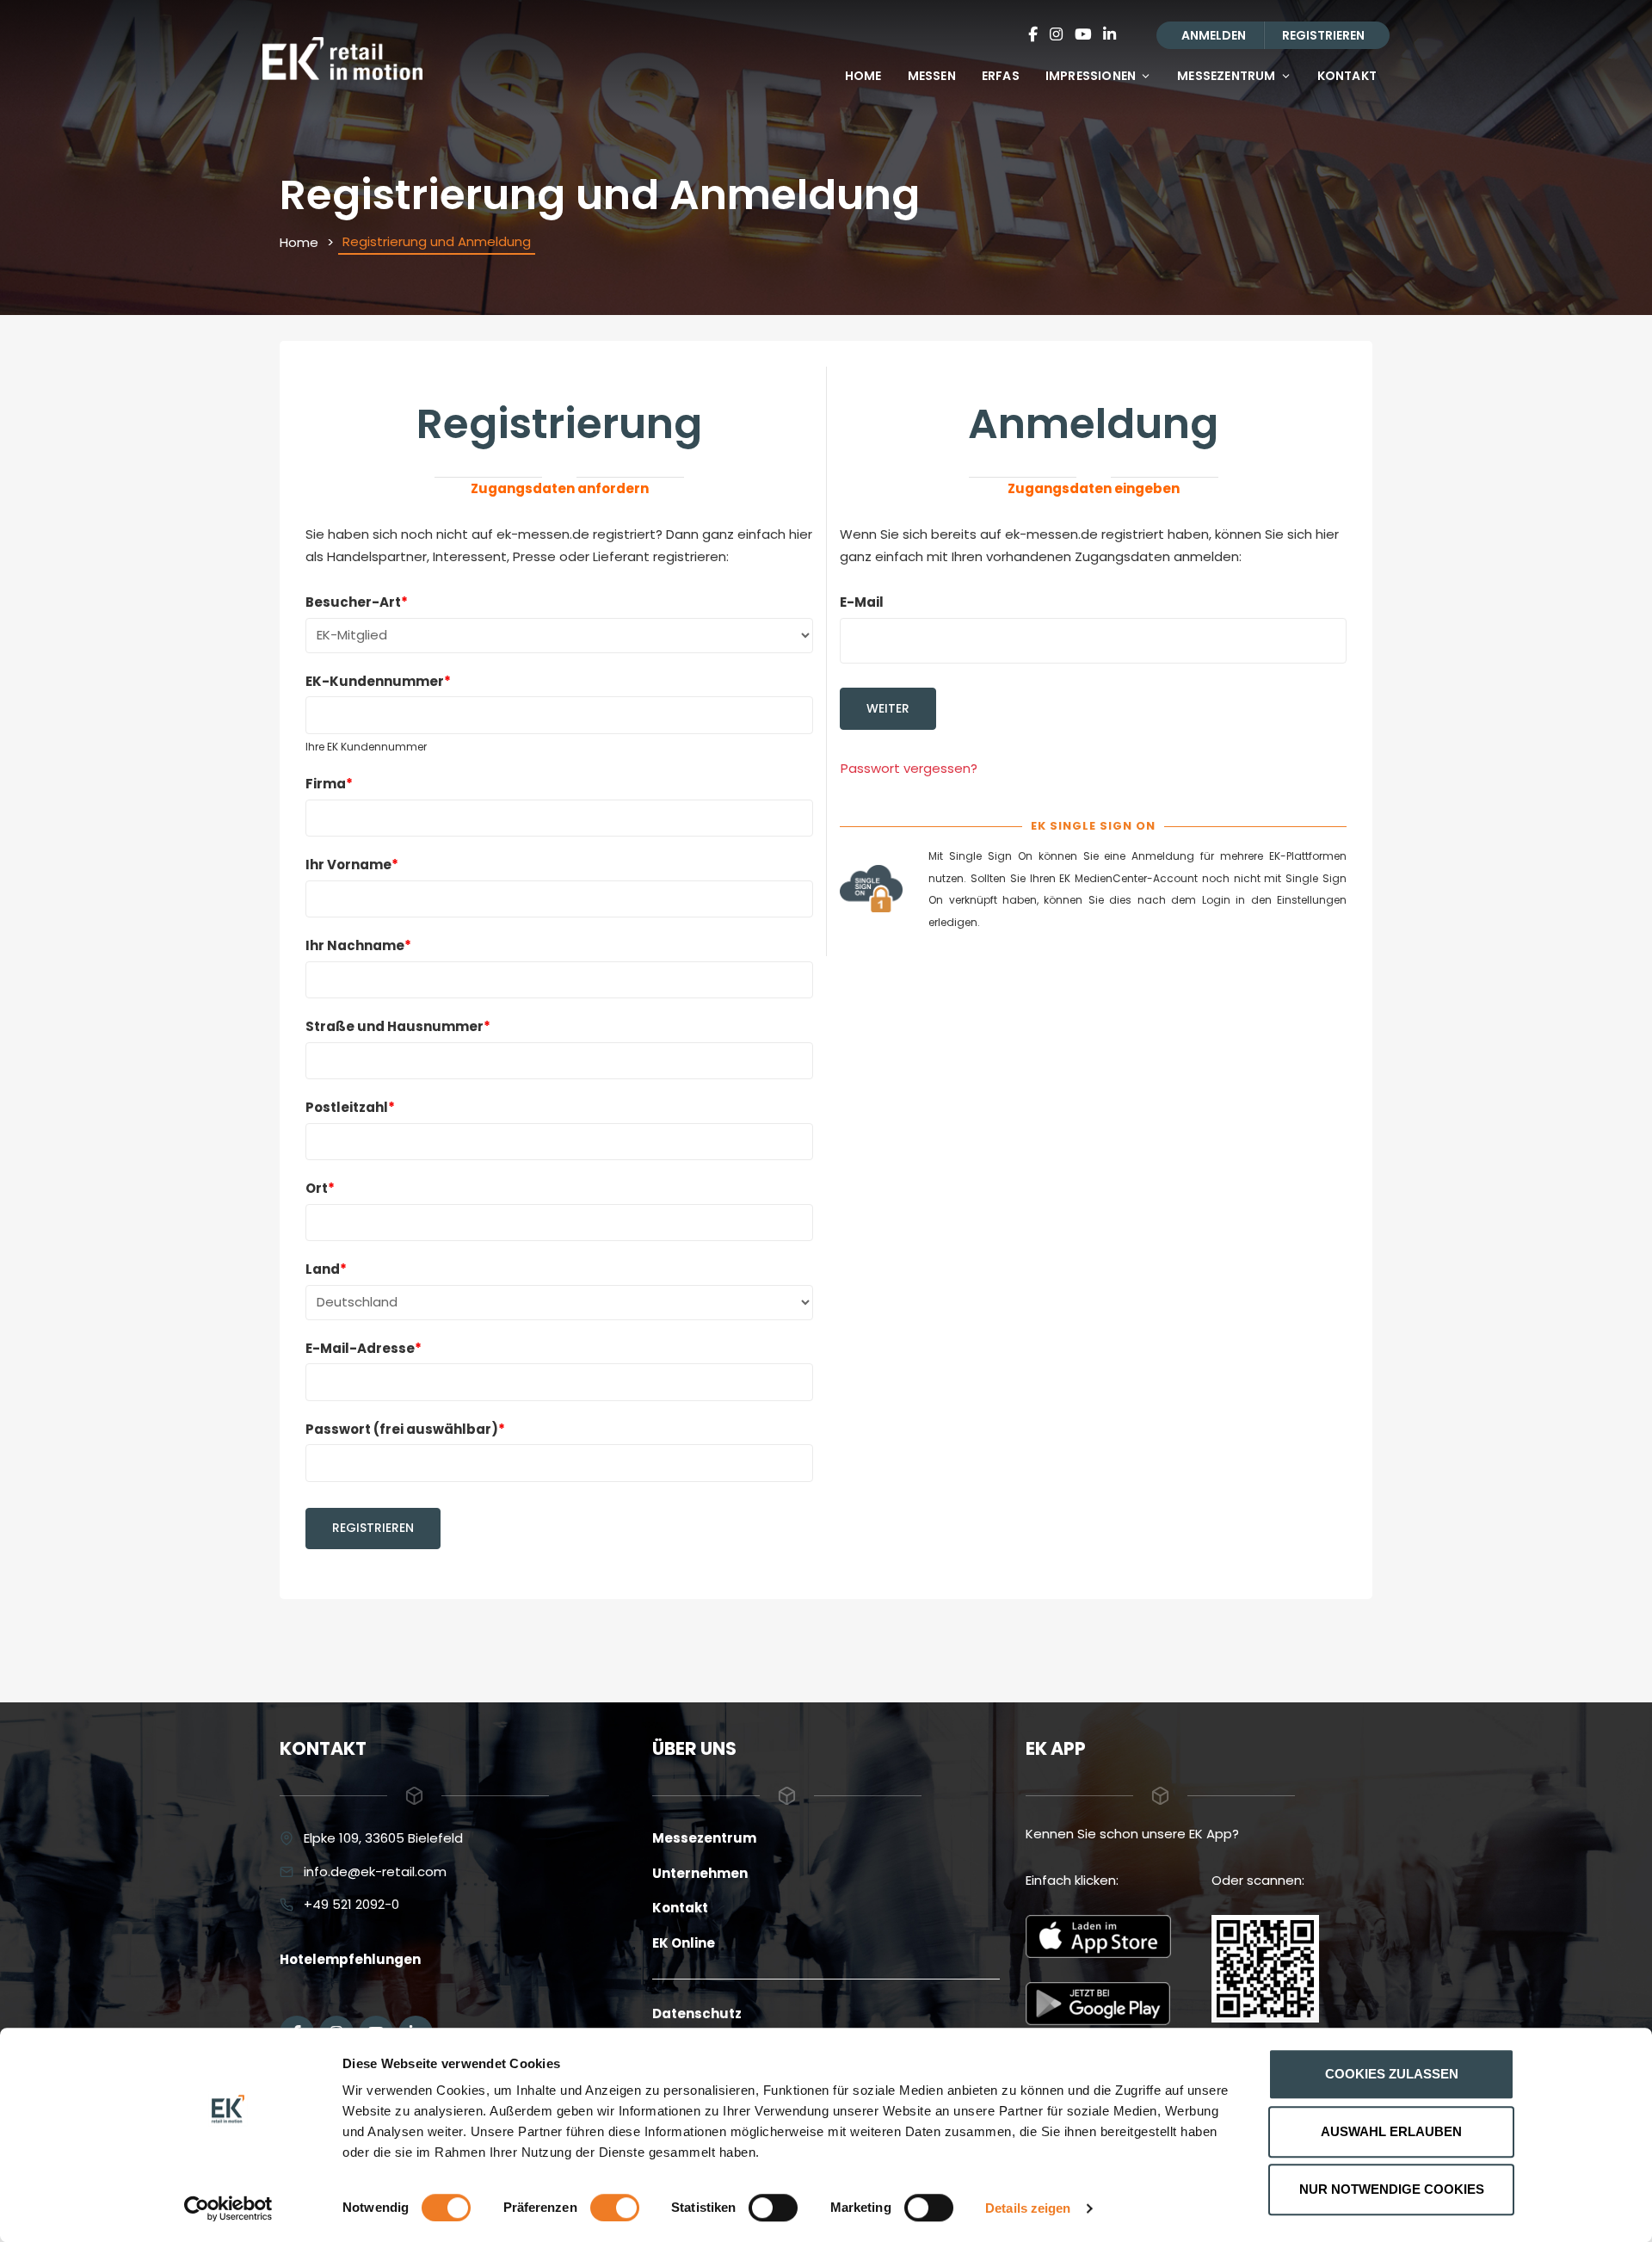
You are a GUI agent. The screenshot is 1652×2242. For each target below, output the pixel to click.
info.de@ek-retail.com (375, 1871)
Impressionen (1091, 76)
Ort (320, 1188)
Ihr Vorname (352, 865)
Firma (329, 784)
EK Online (684, 1943)
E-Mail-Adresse (364, 1348)
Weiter (888, 708)
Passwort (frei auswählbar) (405, 1429)
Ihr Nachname (358, 945)
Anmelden (1214, 35)
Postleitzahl (350, 1107)
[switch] (615, 2208)
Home (863, 76)
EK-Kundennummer (378, 681)
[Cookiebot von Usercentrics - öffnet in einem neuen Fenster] (228, 2208)
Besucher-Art (357, 602)
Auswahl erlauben (1391, 2131)
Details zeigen (1028, 2208)
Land (326, 1269)
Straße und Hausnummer (398, 1026)
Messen (932, 76)
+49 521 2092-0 (351, 1904)
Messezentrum (1226, 76)
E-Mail (862, 602)
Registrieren (1323, 35)
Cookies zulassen (1392, 2074)
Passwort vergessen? (909, 768)
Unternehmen (700, 1873)
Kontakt (1347, 76)
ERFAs (1001, 76)
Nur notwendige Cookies (1392, 2189)
